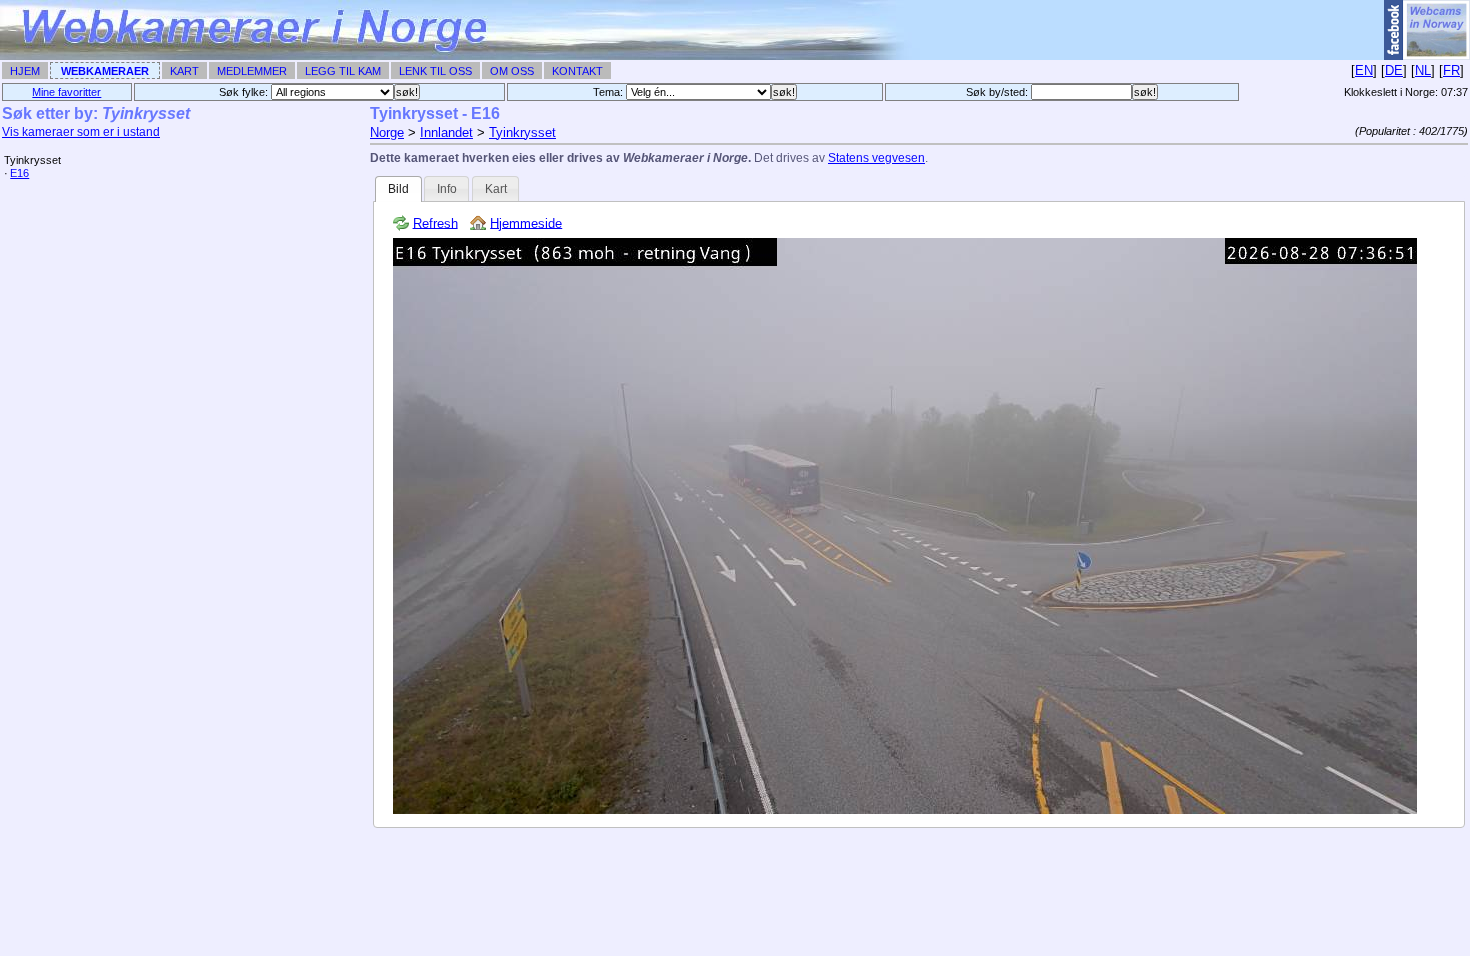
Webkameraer (105, 71)
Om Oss (512, 71)
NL (1423, 70)
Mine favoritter (66, 92)
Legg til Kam (343, 71)
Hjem (25, 71)
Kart (184, 71)
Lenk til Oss (435, 71)
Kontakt (577, 71)
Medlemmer (252, 71)
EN (1364, 70)
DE (1394, 70)
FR (1451, 70)
